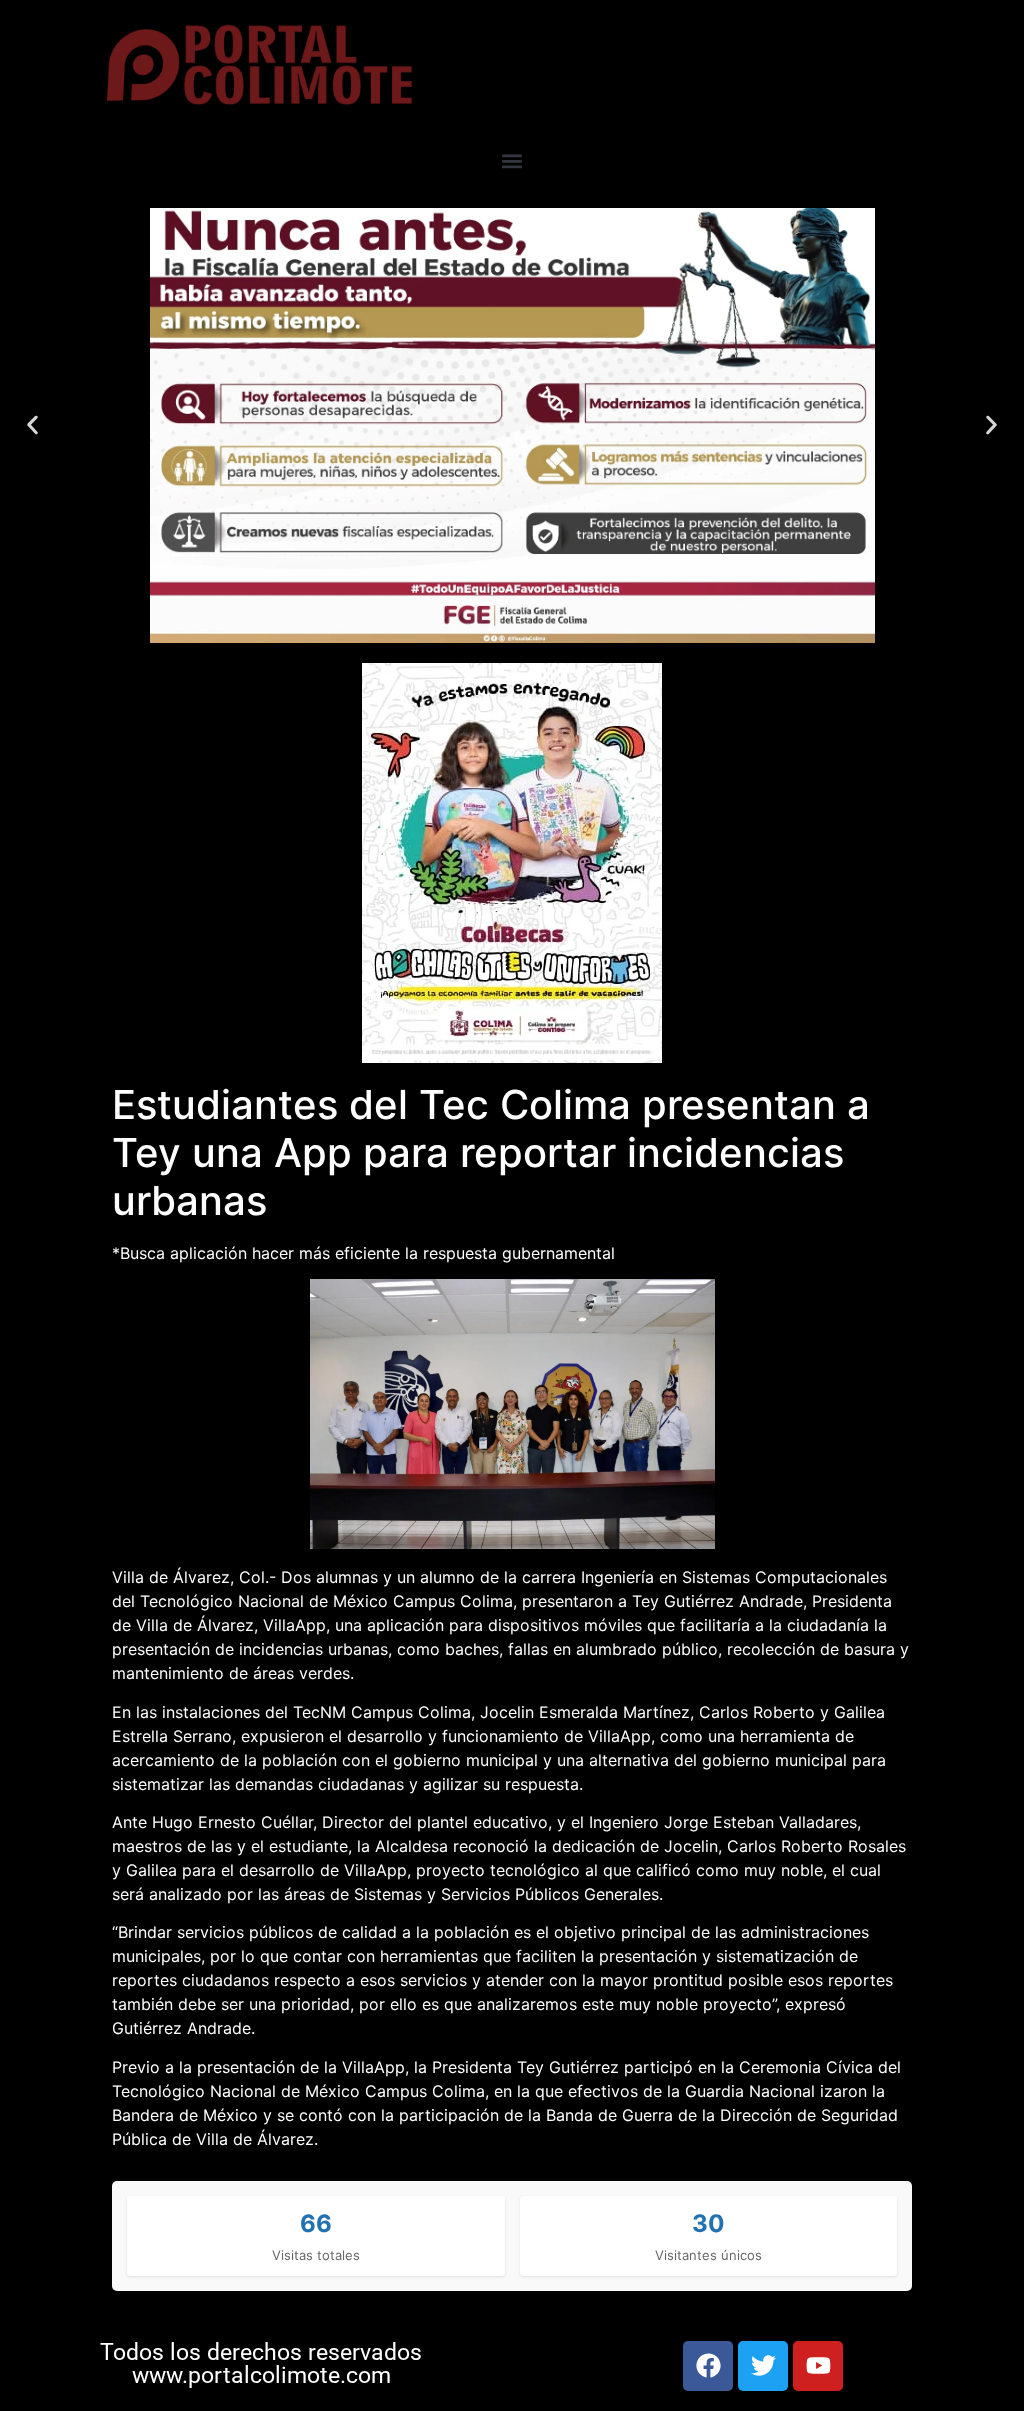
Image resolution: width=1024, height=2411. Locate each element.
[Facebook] (708, 2366)
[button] (512, 161)
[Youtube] (818, 2366)
